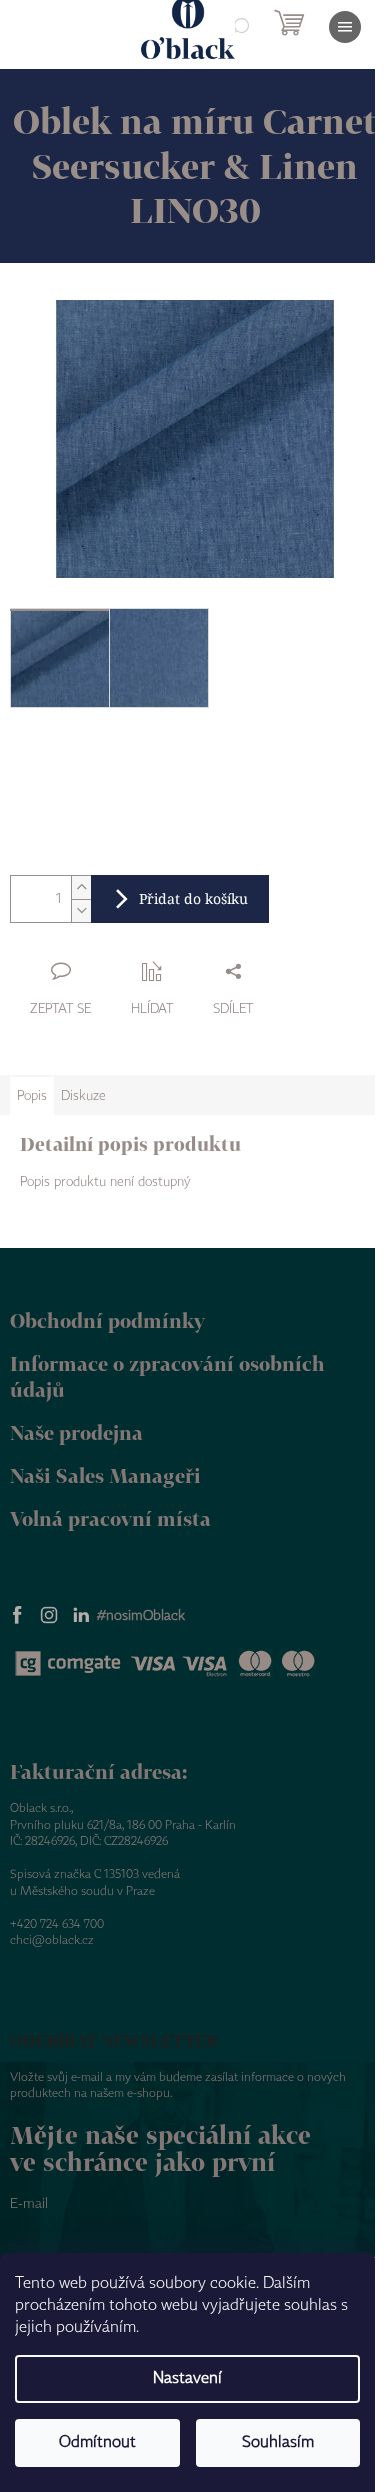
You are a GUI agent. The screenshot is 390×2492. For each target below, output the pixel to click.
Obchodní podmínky (107, 1320)
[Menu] (345, 27)
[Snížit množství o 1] (81, 910)
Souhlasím (278, 2442)
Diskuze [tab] (83, 1096)
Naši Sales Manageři (105, 1475)
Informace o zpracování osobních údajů (167, 1377)
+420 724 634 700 (57, 1924)
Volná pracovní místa (110, 1518)
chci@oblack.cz (52, 1940)
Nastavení (187, 2378)
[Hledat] (240, 27)
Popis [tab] (32, 1096)
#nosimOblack (141, 1616)
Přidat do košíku (193, 898)
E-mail (29, 2204)
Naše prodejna (76, 1432)
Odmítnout (97, 2442)
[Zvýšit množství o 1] (81, 887)
